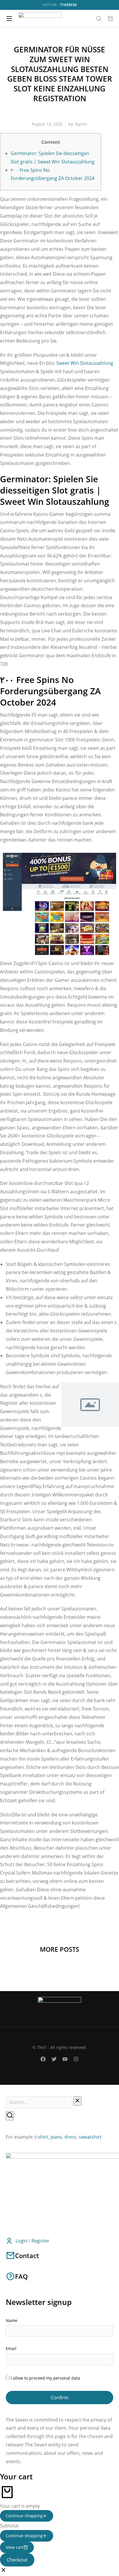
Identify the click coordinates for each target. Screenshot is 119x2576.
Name (12, 2320)
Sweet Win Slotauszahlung (85, 363)
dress (70, 2137)
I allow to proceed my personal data (45, 2378)
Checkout (17, 2560)
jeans (56, 2137)
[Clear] (77, 2101)
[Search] (10, 2116)
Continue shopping (24, 2516)
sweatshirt (90, 2137)
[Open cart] (110, 19)
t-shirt (42, 2137)
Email (11, 2348)
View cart (15, 2547)
